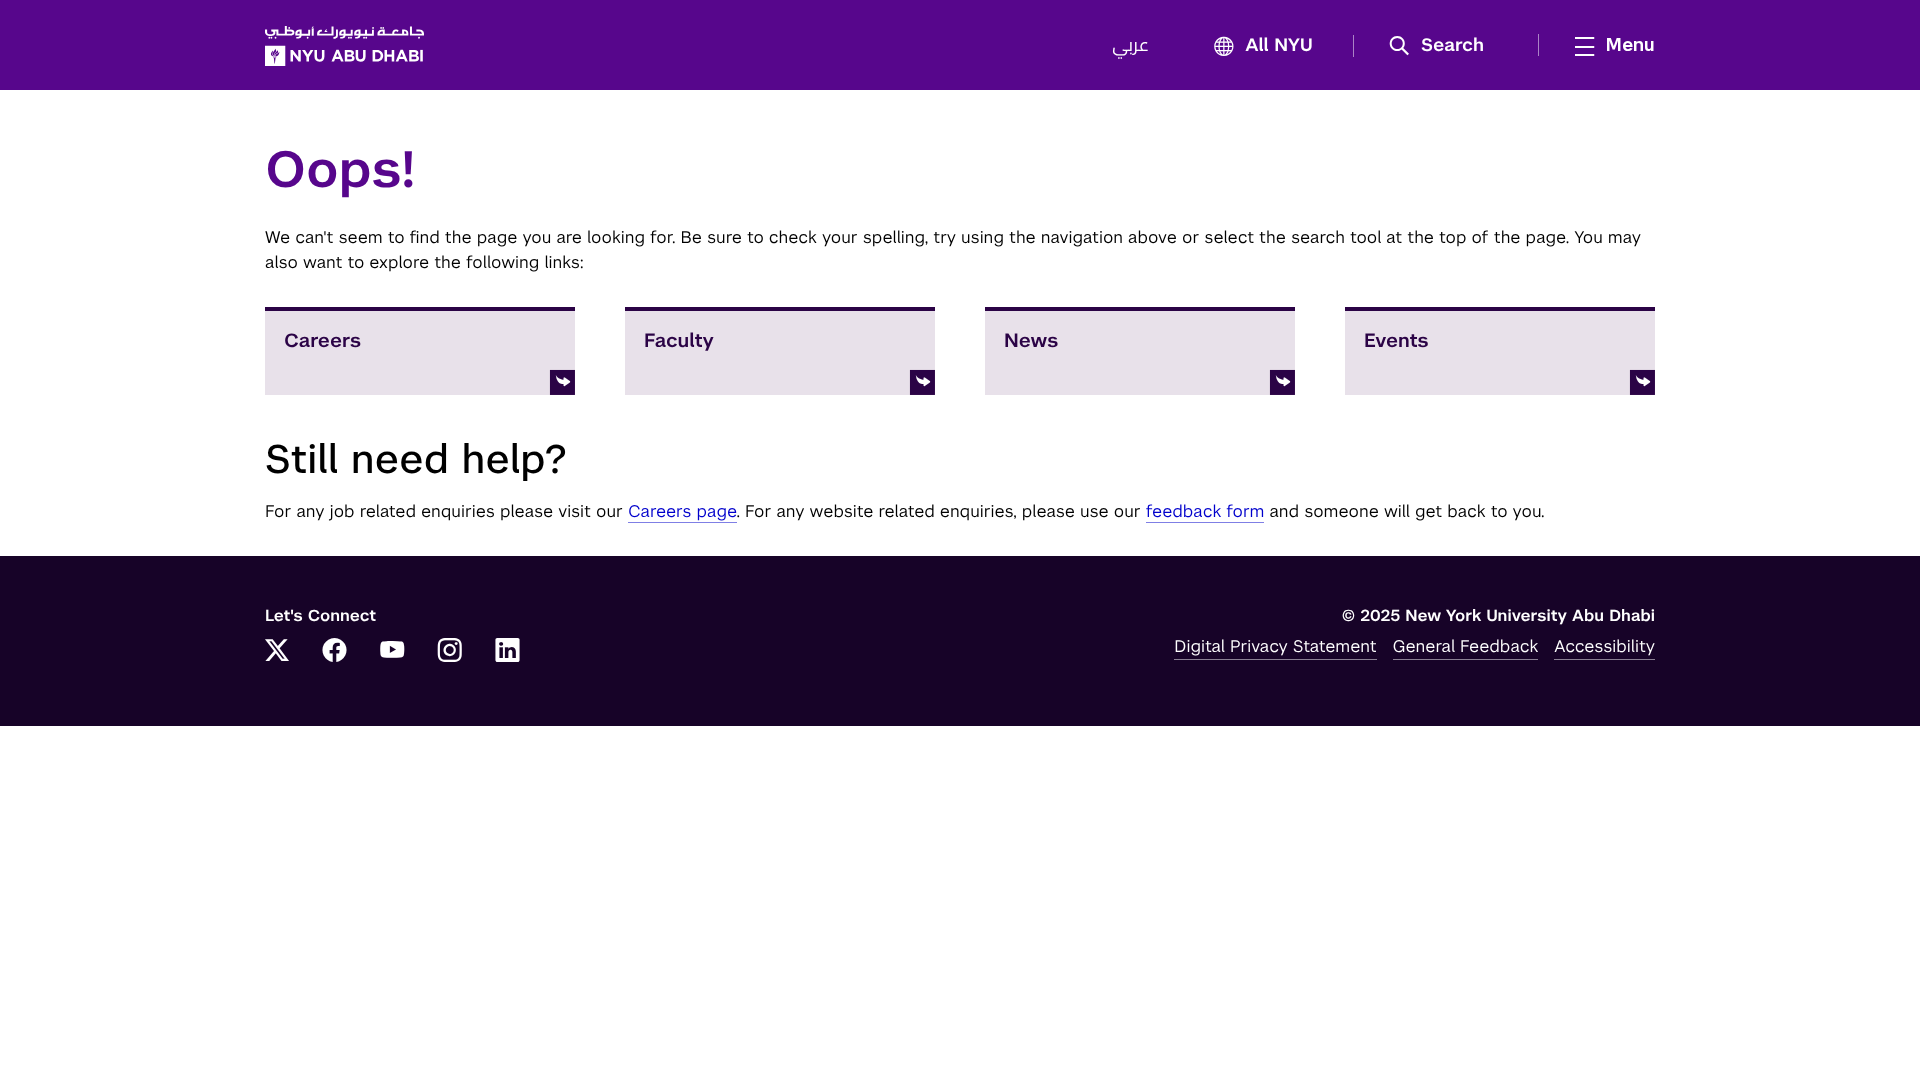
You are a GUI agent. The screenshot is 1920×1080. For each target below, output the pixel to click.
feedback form (1205, 511)
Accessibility (1604, 646)
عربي (1130, 46)
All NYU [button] (1279, 46)
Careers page (682, 511)
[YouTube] (392, 652)
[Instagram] (450, 652)
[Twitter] (277, 652)
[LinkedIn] (508, 652)
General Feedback (1466, 646)
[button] (1443, 46)
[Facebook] (335, 652)
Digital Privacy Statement (1275, 646)
